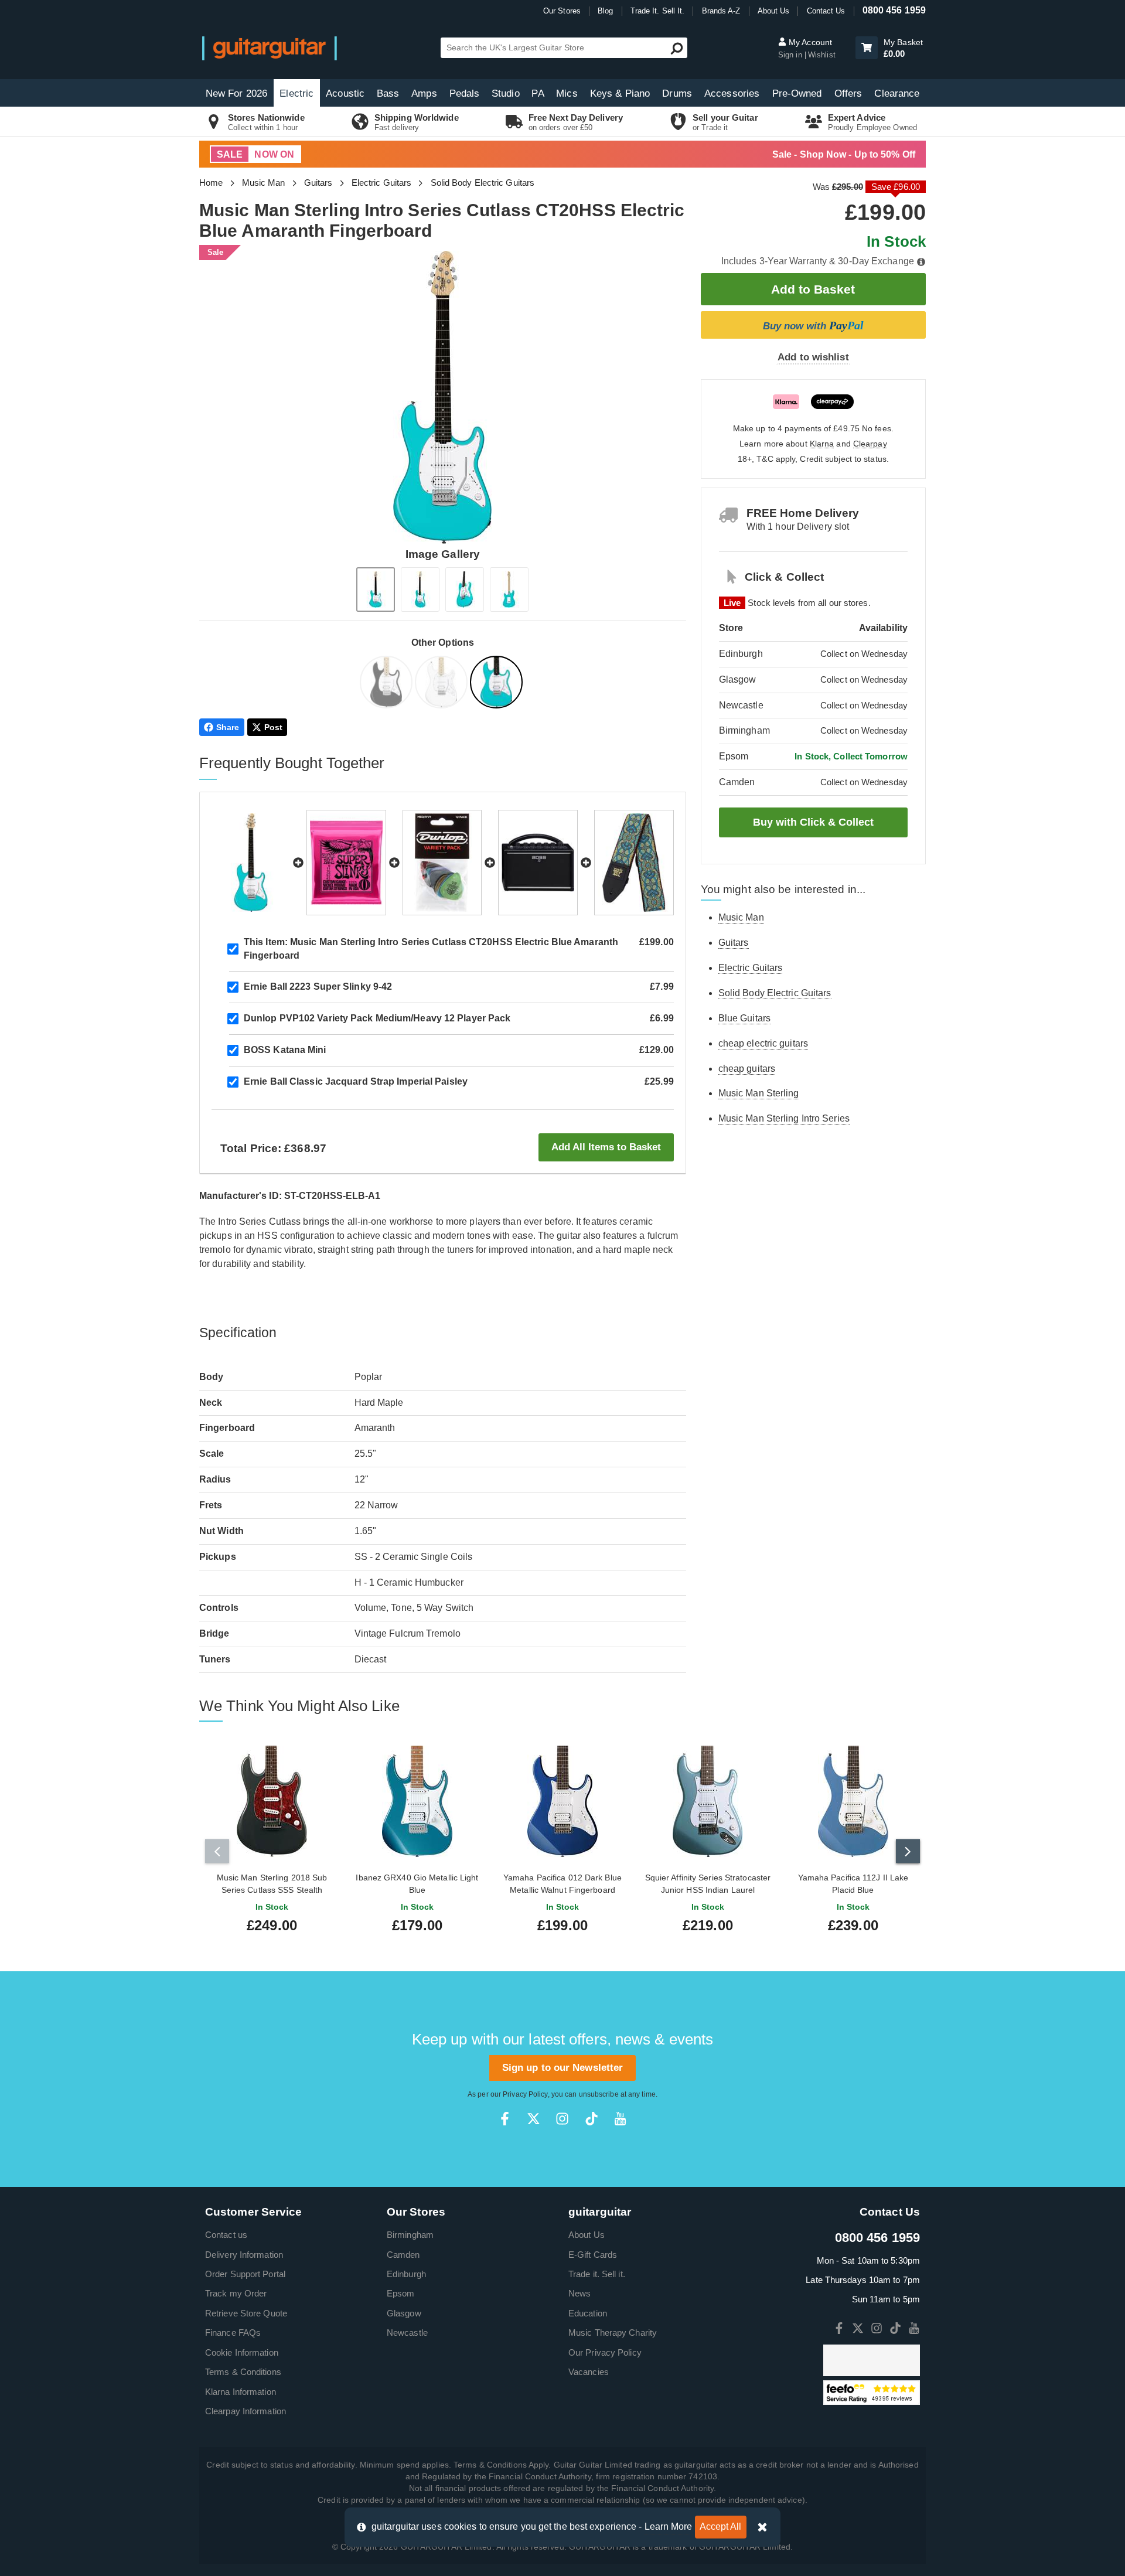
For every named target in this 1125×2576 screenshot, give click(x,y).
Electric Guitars (382, 183)
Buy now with (813, 325)
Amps (424, 93)
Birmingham (410, 2235)
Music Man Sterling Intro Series (784, 1118)
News (579, 2293)
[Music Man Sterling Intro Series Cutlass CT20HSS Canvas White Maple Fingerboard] (442, 684)
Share (228, 727)
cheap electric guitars (763, 1043)
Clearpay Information (246, 2411)
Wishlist (822, 55)
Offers (848, 93)
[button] (867, 48)
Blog (605, 11)
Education (588, 2313)
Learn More (669, 2526)
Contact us (226, 2235)
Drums (677, 93)
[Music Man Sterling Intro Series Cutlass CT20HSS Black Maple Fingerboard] (387, 684)
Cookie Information (242, 2352)
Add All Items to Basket (606, 1147)
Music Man (264, 183)
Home (211, 183)
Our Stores (562, 11)
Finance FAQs (233, 2333)
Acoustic (345, 93)
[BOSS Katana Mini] (538, 863)
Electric (296, 93)
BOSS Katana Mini (285, 1050)
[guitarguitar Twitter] (533, 2119)
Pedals (465, 93)
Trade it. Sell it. (597, 2274)
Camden (403, 2255)
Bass (388, 93)
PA (538, 93)
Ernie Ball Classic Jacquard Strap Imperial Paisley (356, 1081)
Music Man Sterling (759, 1093)
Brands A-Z (721, 11)
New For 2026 (236, 93)
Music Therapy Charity (613, 2333)
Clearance (897, 93)
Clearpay (870, 444)
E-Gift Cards (593, 2255)
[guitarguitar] (270, 48)
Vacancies (589, 2372)
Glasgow (404, 2313)
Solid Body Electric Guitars (483, 183)
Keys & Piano (620, 93)
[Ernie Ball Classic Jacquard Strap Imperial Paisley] (634, 863)
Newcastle (407, 2333)
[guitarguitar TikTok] (592, 2119)
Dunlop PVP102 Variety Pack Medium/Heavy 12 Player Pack (377, 1018)
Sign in (791, 55)
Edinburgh (406, 2274)
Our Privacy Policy (605, 2352)
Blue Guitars (744, 1018)
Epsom (401, 2293)
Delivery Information (244, 2255)
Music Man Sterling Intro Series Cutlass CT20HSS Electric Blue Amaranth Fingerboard (431, 949)
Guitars (318, 183)
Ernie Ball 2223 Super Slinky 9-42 (318, 987)
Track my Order (236, 2293)
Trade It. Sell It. (658, 11)
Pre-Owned (797, 93)
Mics (567, 93)
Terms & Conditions (243, 2372)
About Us (774, 11)
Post (273, 727)
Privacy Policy (525, 2094)
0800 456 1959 (894, 10)
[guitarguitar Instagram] (562, 2119)
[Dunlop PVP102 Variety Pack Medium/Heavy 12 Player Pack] (442, 863)
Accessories (732, 93)
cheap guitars (747, 1069)
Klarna (822, 444)
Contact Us (826, 11)
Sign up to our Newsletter (563, 2068)
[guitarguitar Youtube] (620, 2119)
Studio (506, 93)
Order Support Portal (245, 2274)
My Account (809, 42)
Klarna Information (241, 2392)
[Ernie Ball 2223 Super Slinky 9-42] (346, 863)
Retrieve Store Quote (246, 2313)
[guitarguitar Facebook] (505, 2119)
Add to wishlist (813, 357)
